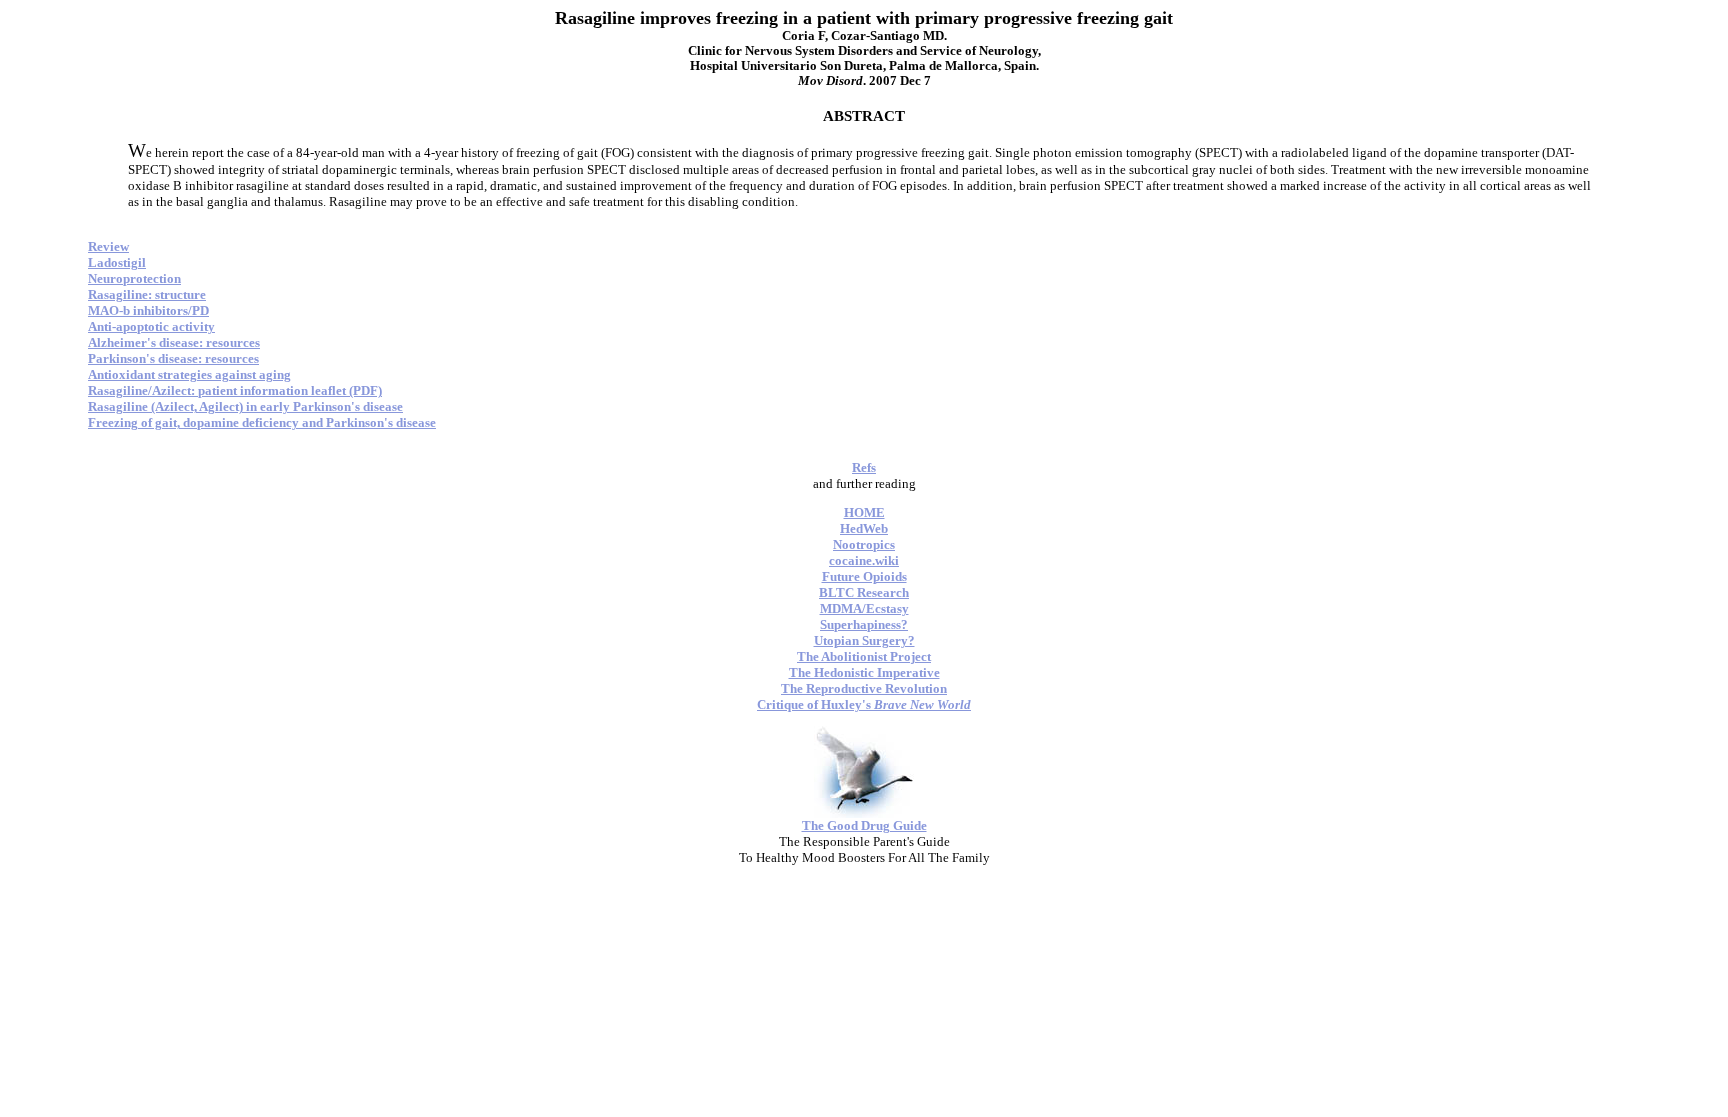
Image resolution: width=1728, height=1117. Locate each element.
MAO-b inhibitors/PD (148, 310)
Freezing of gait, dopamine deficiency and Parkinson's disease (262, 422)
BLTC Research (864, 592)
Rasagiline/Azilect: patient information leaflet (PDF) (235, 390)
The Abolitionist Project (864, 656)
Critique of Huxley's (864, 704)
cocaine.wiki (864, 560)
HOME (864, 512)
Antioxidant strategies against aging (189, 374)
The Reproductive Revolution (864, 688)
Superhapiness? (864, 624)
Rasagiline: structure (147, 294)
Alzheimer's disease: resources (174, 342)
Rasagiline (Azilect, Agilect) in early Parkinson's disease (245, 406)
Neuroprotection (134, 278)
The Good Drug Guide (864, 825)
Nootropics (864, 544)
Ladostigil (117, 262)
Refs (864, 467)
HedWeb (864, 528)
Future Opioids (864, 576)
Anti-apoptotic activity (151, 326)
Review (108, 246)
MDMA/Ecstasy (864, 608)
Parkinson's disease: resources (173, 358)
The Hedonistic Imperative (864, 672)
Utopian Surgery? (864, 640)
